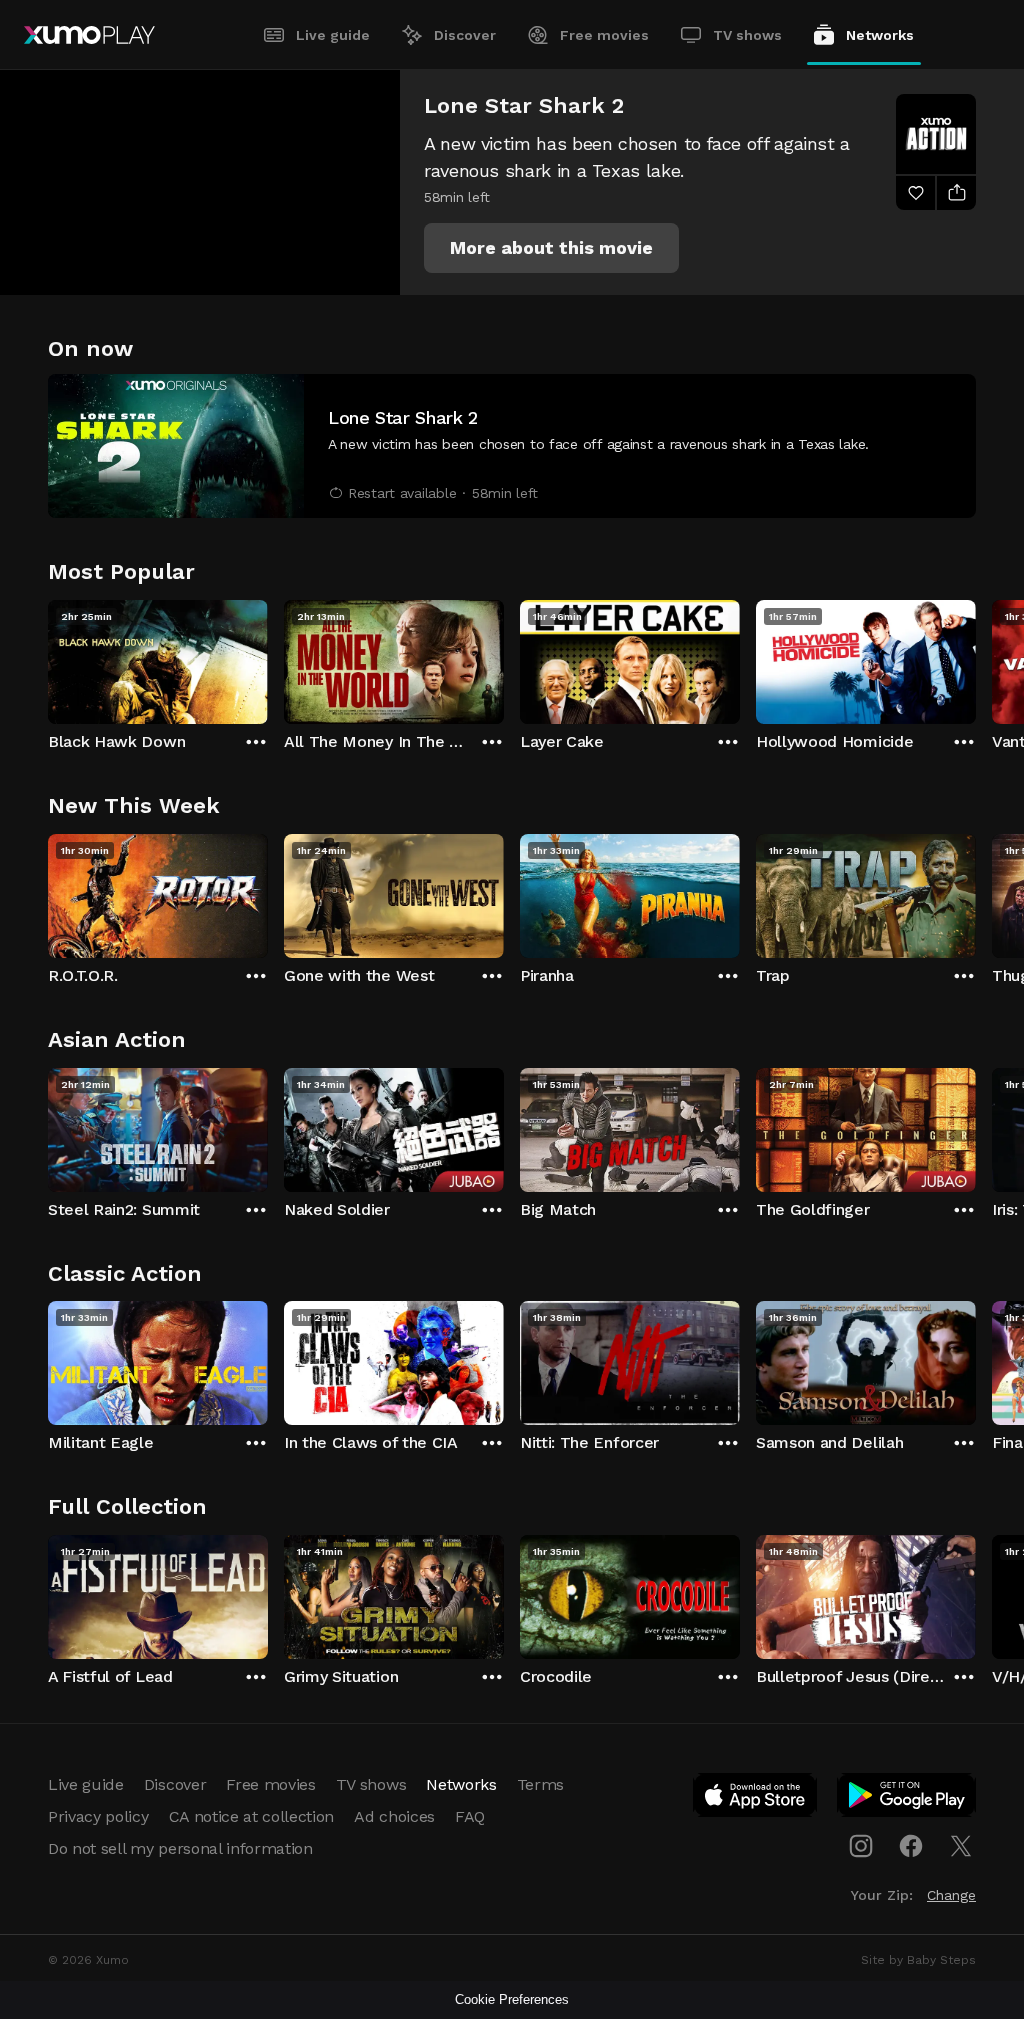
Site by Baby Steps (918, 1960)
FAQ (470, 1816)
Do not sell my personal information (180, 1848)
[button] (551, 248)
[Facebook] (911, 1846)
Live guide (333, 35)
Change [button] (951, 1895)
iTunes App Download (756, 1799)
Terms (540, 1784)
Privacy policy (98, 1816)
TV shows (747, 35)
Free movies (604, 35)
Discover (465, 35)
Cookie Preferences (512, 1999)
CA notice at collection (252, 1816)
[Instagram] (861, 1846)
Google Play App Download (907, 1799)
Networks (880, 35)
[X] (961, 1846)
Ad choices (394, 1816)
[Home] (89, 35)
